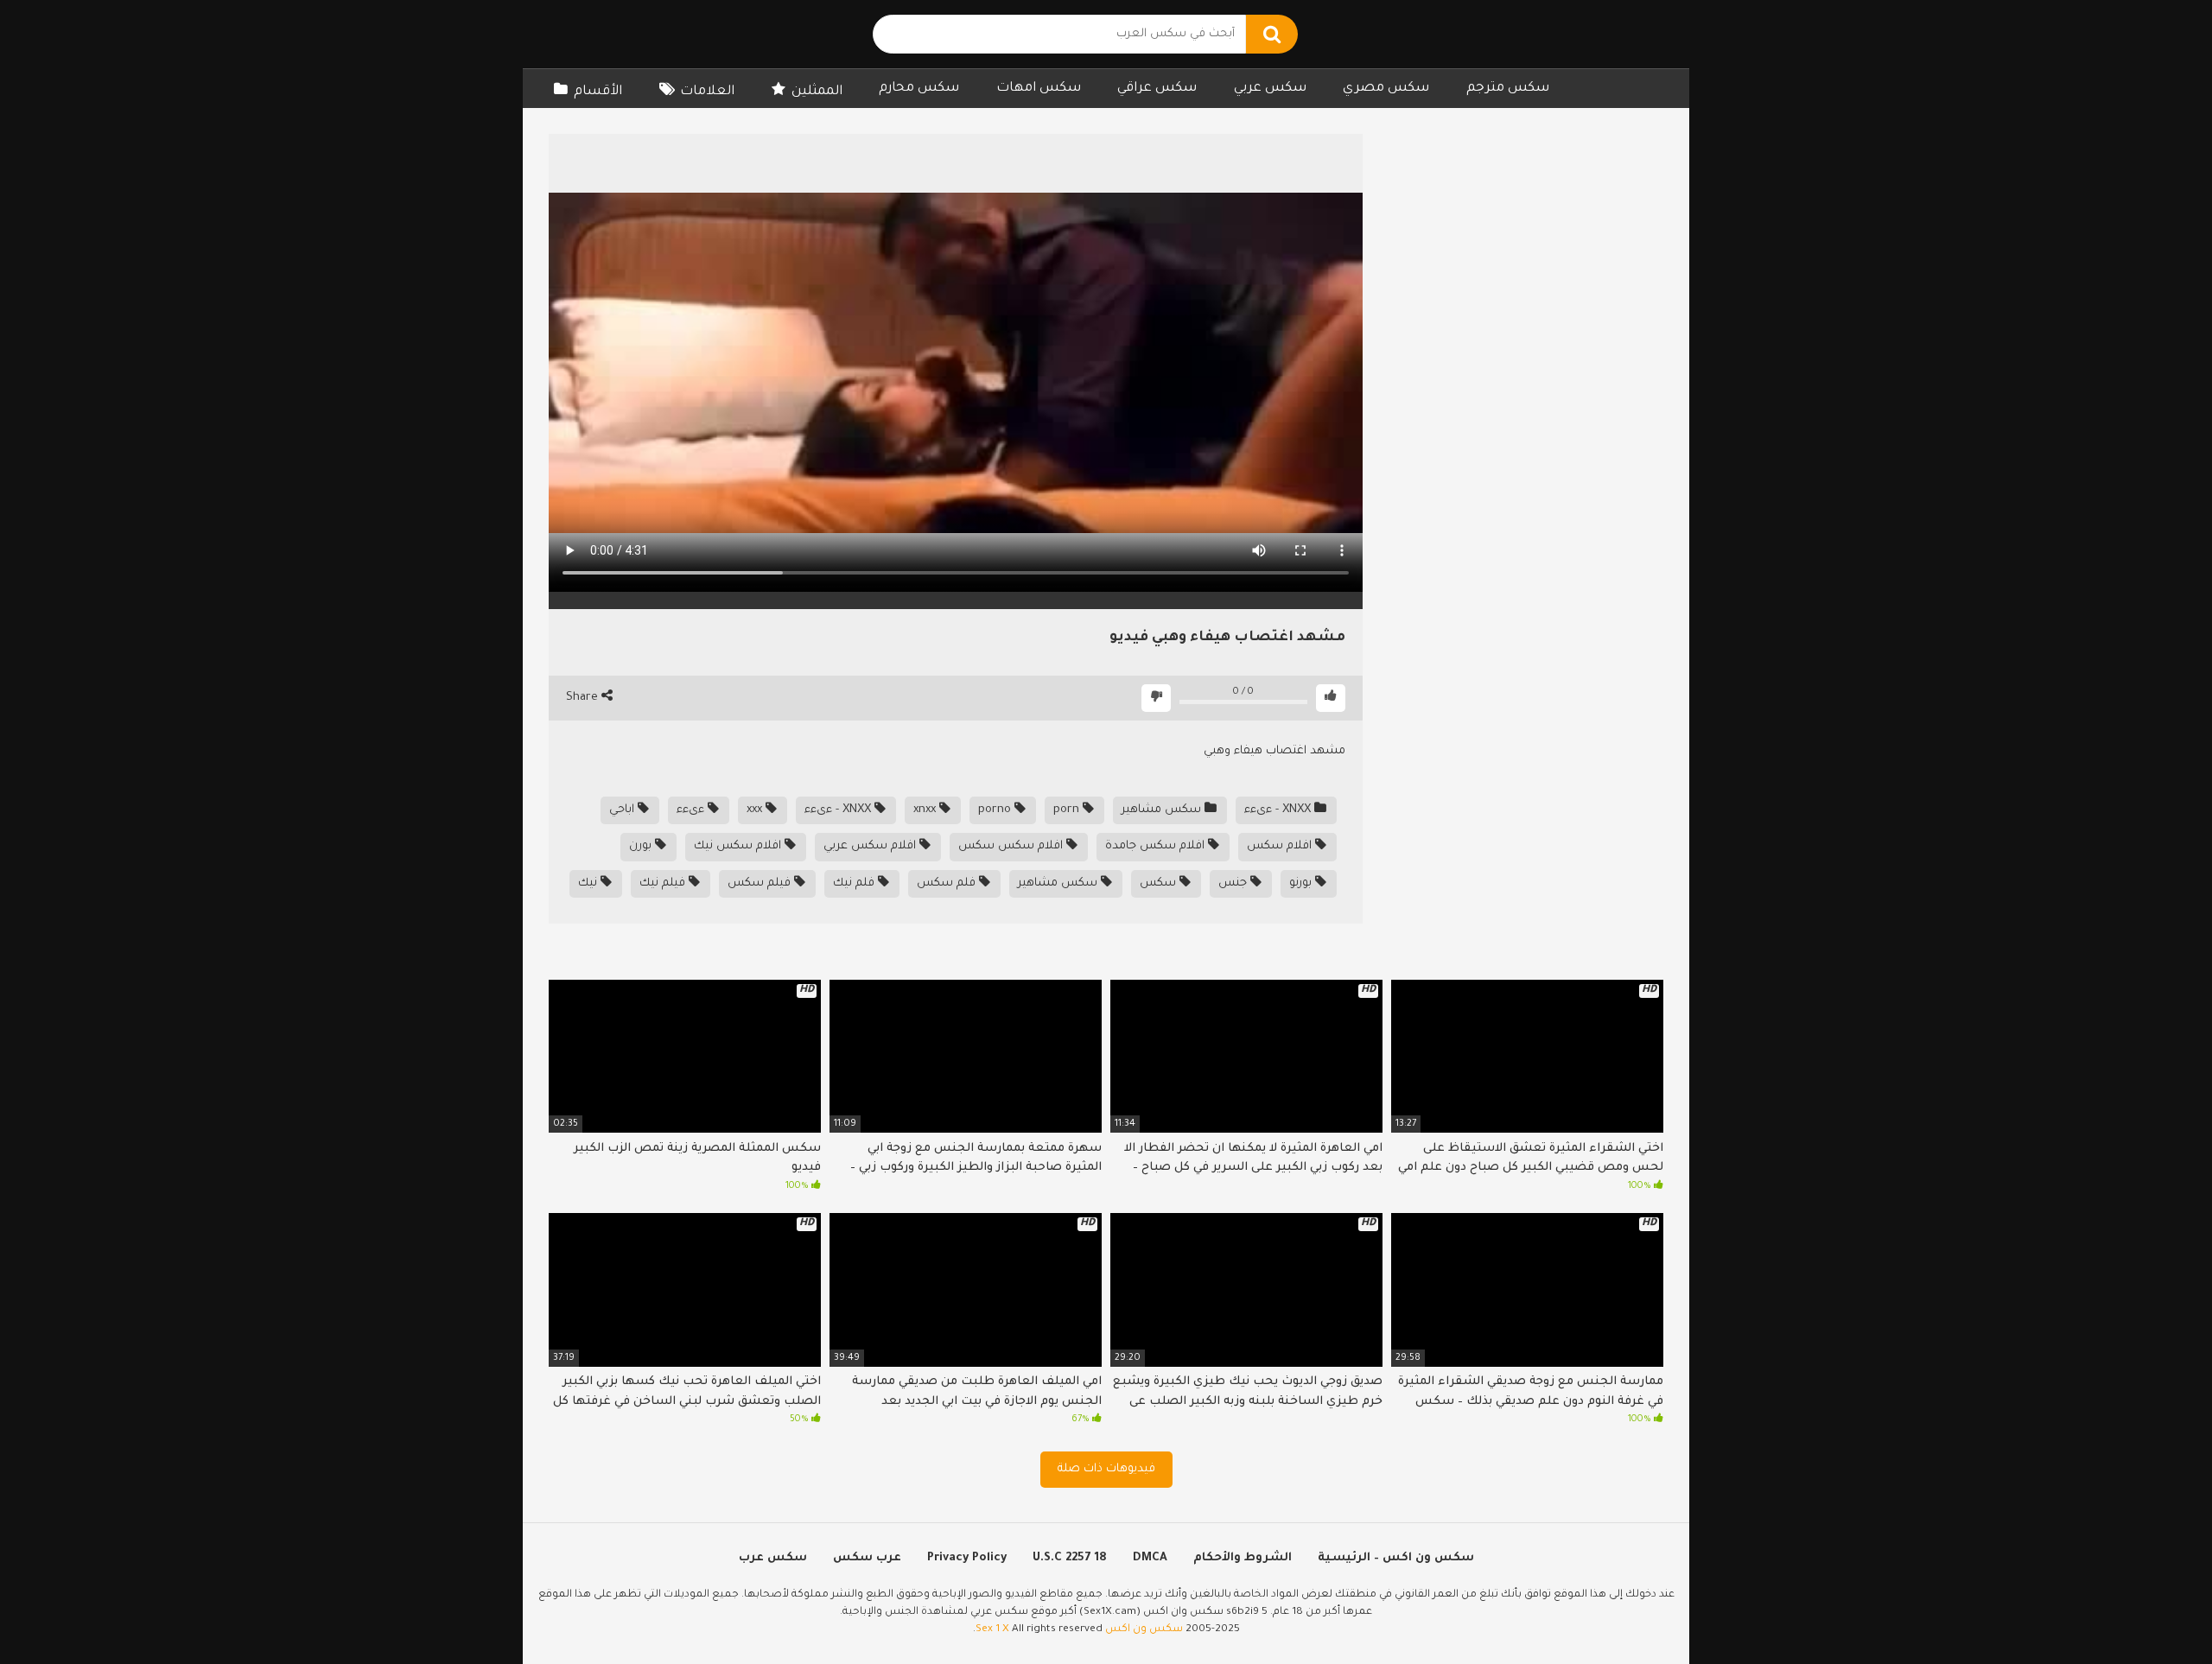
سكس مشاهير (1163, 810)
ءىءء (692, 810)
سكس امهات (1039, 89)
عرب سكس (867, 1558)
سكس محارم (919, 89)
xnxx (926, 810)
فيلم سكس (761, 883)
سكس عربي (1270, 89)
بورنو (1302, 883)
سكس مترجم (1508, 89)
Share (584, 698)
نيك (589, 883)
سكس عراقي (1157, 89)
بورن (642, 846)
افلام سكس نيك (739, 846)
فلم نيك (855, 883)
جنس (1234, 883)
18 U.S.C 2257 (1070, 1558)
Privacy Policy (967, 1558)
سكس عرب (773, 1558)
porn (1068, 810)
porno (996, 810)
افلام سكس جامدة (1157, 846)
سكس (1160, 883)
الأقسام (598, 92)
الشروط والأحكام (1243, 1558)
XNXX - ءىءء (1279, 810)
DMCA (1150, 1558)
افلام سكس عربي (871, 846)
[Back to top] (2154, 1612)
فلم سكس (948, 883)
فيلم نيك (664, 883)
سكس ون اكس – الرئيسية (1396, 1558)
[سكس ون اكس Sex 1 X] (661, 34)
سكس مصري (1386, 89)
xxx (756, 810)
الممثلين (817, 92)
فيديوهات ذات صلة (1106, 1469)
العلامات (707, 92)
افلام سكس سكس (1012, 846)
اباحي (623, 810)
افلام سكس (1281, 846)
